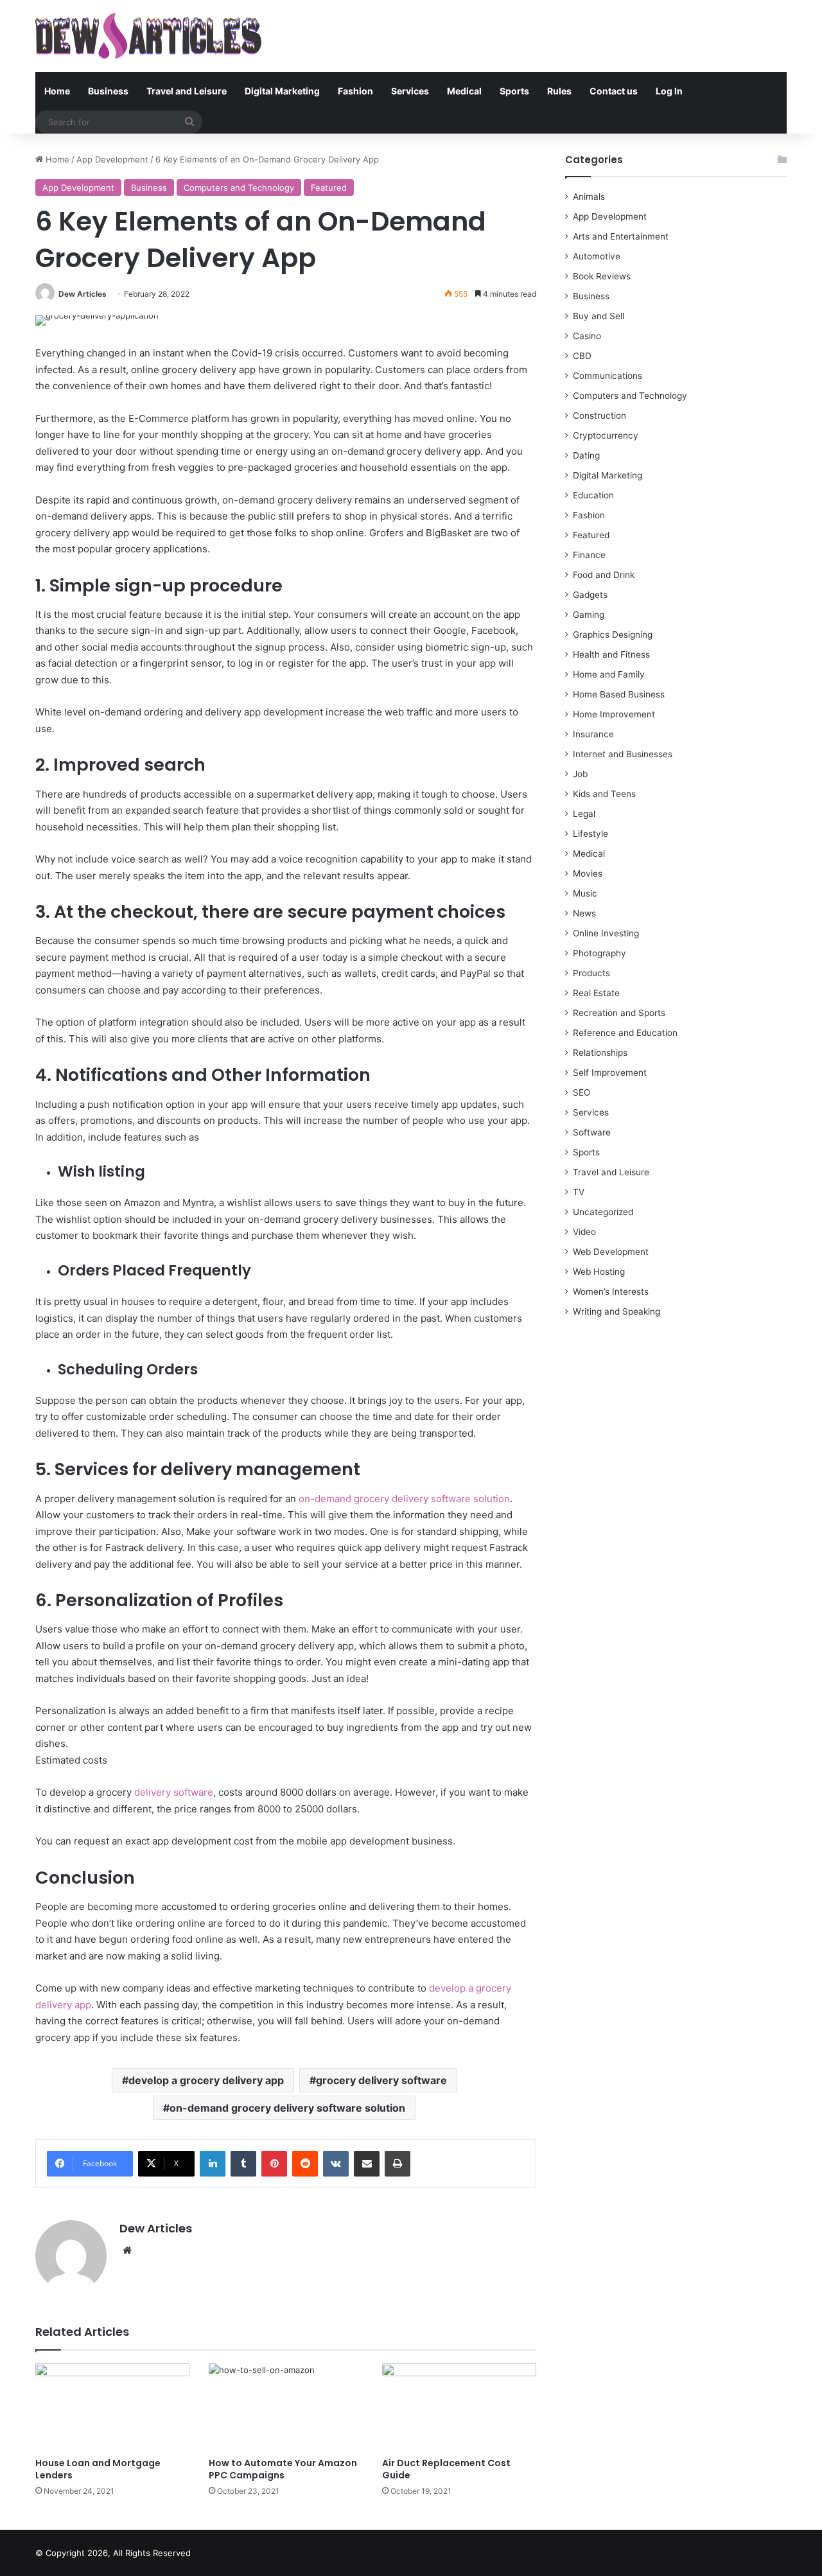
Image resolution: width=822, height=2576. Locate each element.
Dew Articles (83, 294)
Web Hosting (599, 1272)
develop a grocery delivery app (206, 2080)
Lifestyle (590, 834)
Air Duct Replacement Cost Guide (446, 2469)
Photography (599, 953)
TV (579, 1192)
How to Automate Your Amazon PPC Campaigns (283, 2469)
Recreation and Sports (619, 1013)
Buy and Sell (599, 316)
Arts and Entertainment (621, 236)
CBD (582, 356)
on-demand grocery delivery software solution (404, 1499)
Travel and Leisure (187, 91)
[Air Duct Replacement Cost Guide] (459, 2407)
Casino (587, 336)
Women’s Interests (611, 1292)
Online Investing (606, 933)
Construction (599, 416)
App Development (112, 159)
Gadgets (590, 595)
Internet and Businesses (623, 754)
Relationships (600, 1053)
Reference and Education (625, 1033)
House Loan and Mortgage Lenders (98, 2469)
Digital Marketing (282, 91)
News (584, 913)
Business (108, 91)
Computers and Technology (239, 188)
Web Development (611, 1252)
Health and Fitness (611, 654)
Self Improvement (610, 1073)
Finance (589, 555)
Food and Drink (604, 575)
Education (593, 495)
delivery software (174, 1792)
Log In (669, 91)
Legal (584, 814)
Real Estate (596, 993)
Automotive (597, 256)
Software (592, 1132)
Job (580, 774)
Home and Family (609, 674)
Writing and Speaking (616, 1311)
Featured (329, 188)
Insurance (593, 734)
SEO (582, 1092)
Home (57, 91)
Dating (586, 455)
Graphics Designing (613, 635)
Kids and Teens (604, 794)
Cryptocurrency (606, 435)
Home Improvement (614, 714)
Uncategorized (603, 1212)
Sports (514, 91)
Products (591, 973)
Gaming (589, 615)
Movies (588, 873)
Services (410, 91)
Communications (608, 376)
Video (584, 1232)
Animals (589, 197)
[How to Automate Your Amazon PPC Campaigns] (286, 2407)
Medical (464, 91)
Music (585, 893)
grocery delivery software (381, 2080)
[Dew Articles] (148, 36)
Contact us (614, 91)
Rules (559, 91)
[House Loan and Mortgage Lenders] (112, 2407)
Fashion (355, 91)
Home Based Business (619, 694)
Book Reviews (602, 276)
